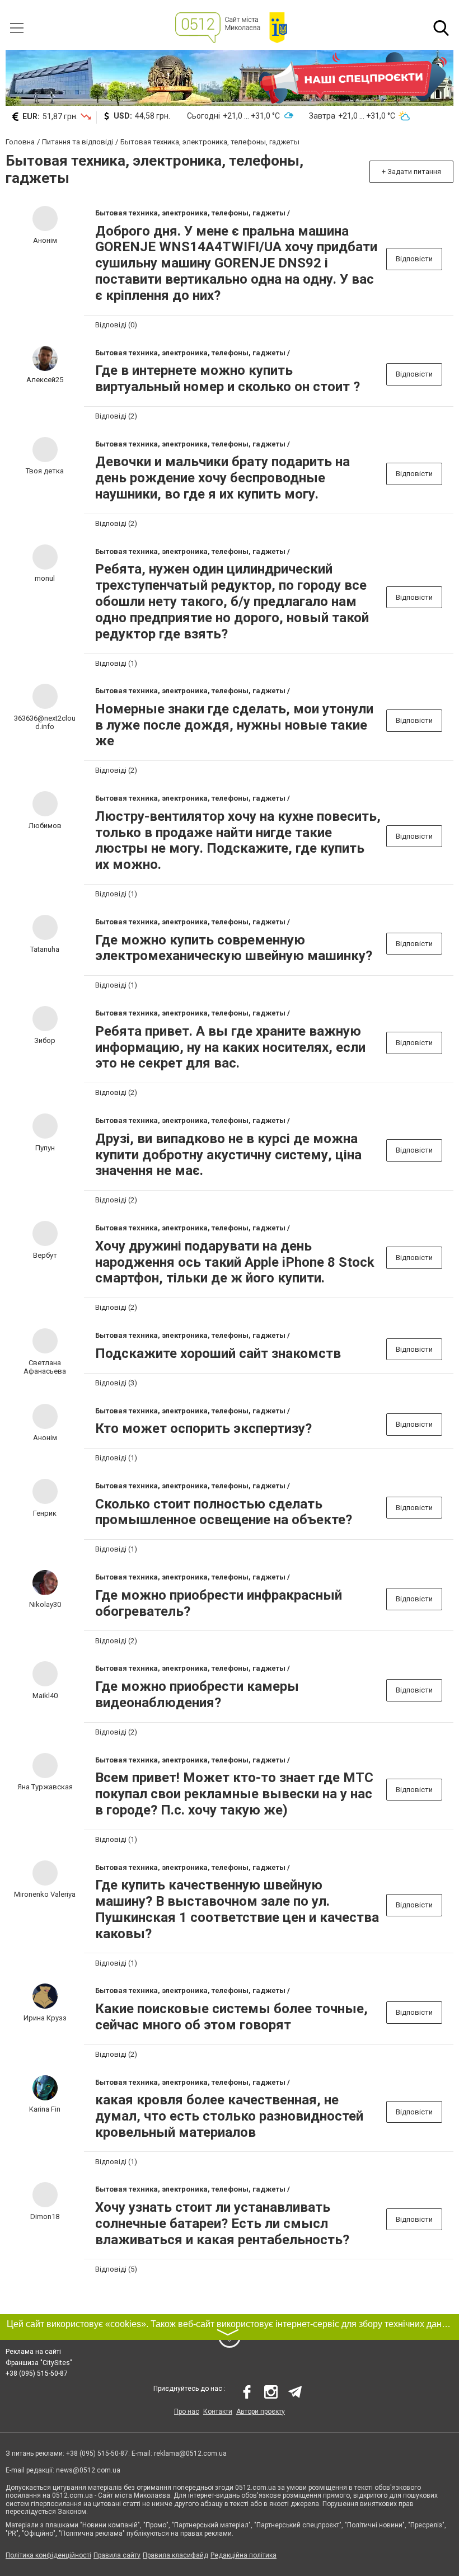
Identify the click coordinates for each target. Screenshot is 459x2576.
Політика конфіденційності (48, 2555)
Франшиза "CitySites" (39, 2363)
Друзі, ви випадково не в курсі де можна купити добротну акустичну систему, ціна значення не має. (228, 1155)
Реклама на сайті (33, 2352)
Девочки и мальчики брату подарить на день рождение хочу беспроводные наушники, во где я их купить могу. (223, 478)
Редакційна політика (243, 2555)
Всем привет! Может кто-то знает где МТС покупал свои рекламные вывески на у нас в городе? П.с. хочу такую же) (234, 1794)
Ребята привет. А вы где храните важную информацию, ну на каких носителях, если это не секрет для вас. (230, 1047)
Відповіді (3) (116, 1383)
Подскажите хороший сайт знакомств (218, 1353)
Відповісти (414, 259)
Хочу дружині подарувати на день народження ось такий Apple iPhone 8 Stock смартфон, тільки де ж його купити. (235, 1262)
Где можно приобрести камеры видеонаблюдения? (197, 1694)
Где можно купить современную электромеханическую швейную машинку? (234, 948)
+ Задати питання (411, 171)
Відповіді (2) (116, 416)
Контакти (218, 2412)
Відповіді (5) (116, 2269)
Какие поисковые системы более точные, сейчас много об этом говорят (231, 2017)
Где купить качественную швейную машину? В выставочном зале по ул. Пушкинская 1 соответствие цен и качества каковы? (237, 1909)
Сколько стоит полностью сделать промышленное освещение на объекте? (224, 1512)
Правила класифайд (175, 2555)
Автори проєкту (261, 2412)
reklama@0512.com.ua (190, 2453)
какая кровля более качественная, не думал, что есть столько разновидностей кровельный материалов (229, 2116)
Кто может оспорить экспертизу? (203, 1428)
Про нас (187, 2412)
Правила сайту (117, 2555)
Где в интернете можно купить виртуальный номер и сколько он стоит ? (228, 379)
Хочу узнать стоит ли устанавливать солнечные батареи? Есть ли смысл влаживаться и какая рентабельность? (222, 2224)
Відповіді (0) (116, 325)
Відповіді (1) (116, 663)
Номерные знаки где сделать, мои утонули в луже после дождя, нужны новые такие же (234, 725)
